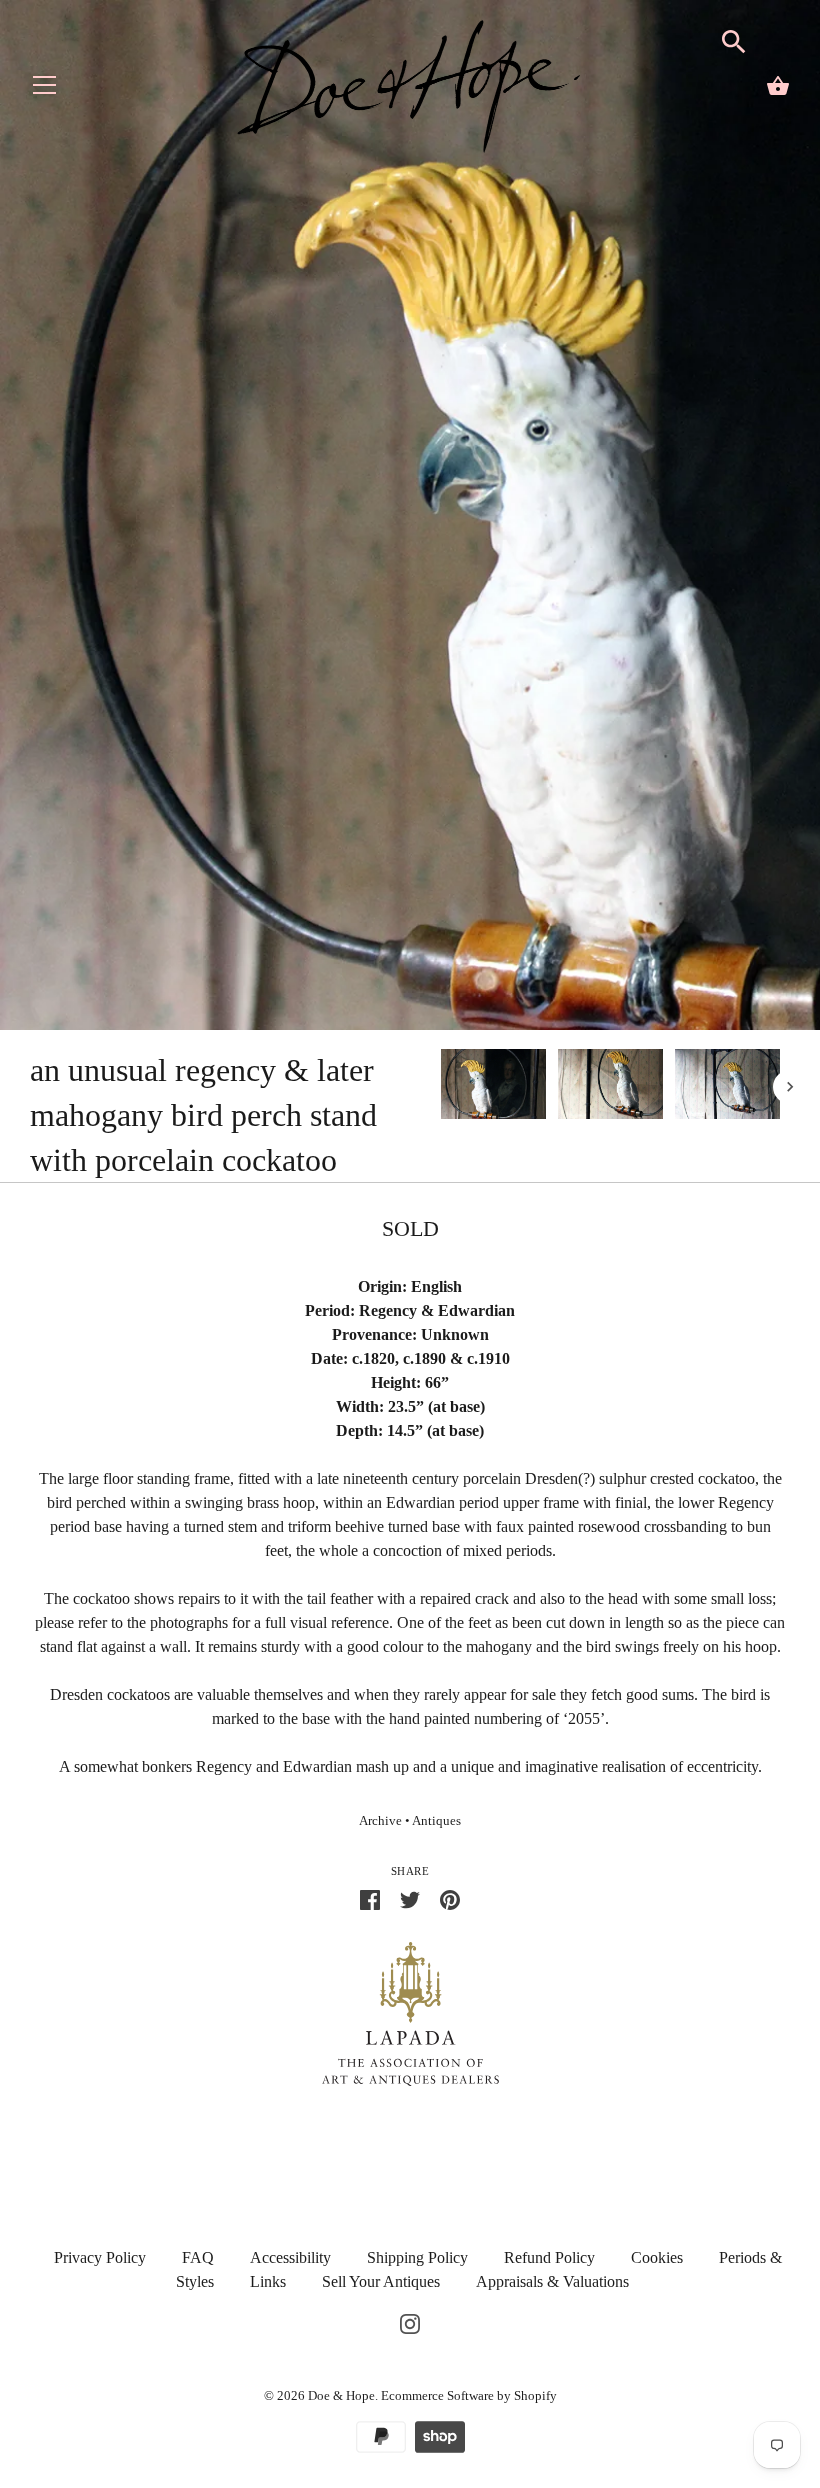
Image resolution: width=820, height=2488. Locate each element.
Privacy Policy (100, 2257)
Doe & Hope (341, 2395)
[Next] (790, 1087)
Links (268, 2281)
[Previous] (440, 1087)
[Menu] (45, 89)
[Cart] (778, 86)
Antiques (436, 1821)
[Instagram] (410, 2321)
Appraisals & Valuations (552, 2281)
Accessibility (290, 2257)
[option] (493, 1087)
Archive (380, 1821)
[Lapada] (410, 2012)
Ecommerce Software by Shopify (469, 2395)
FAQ (198, 2257)
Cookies (657, 2257)
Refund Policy (549, 2257)
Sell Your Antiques (381, 2281)
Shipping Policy (417, 2257)
